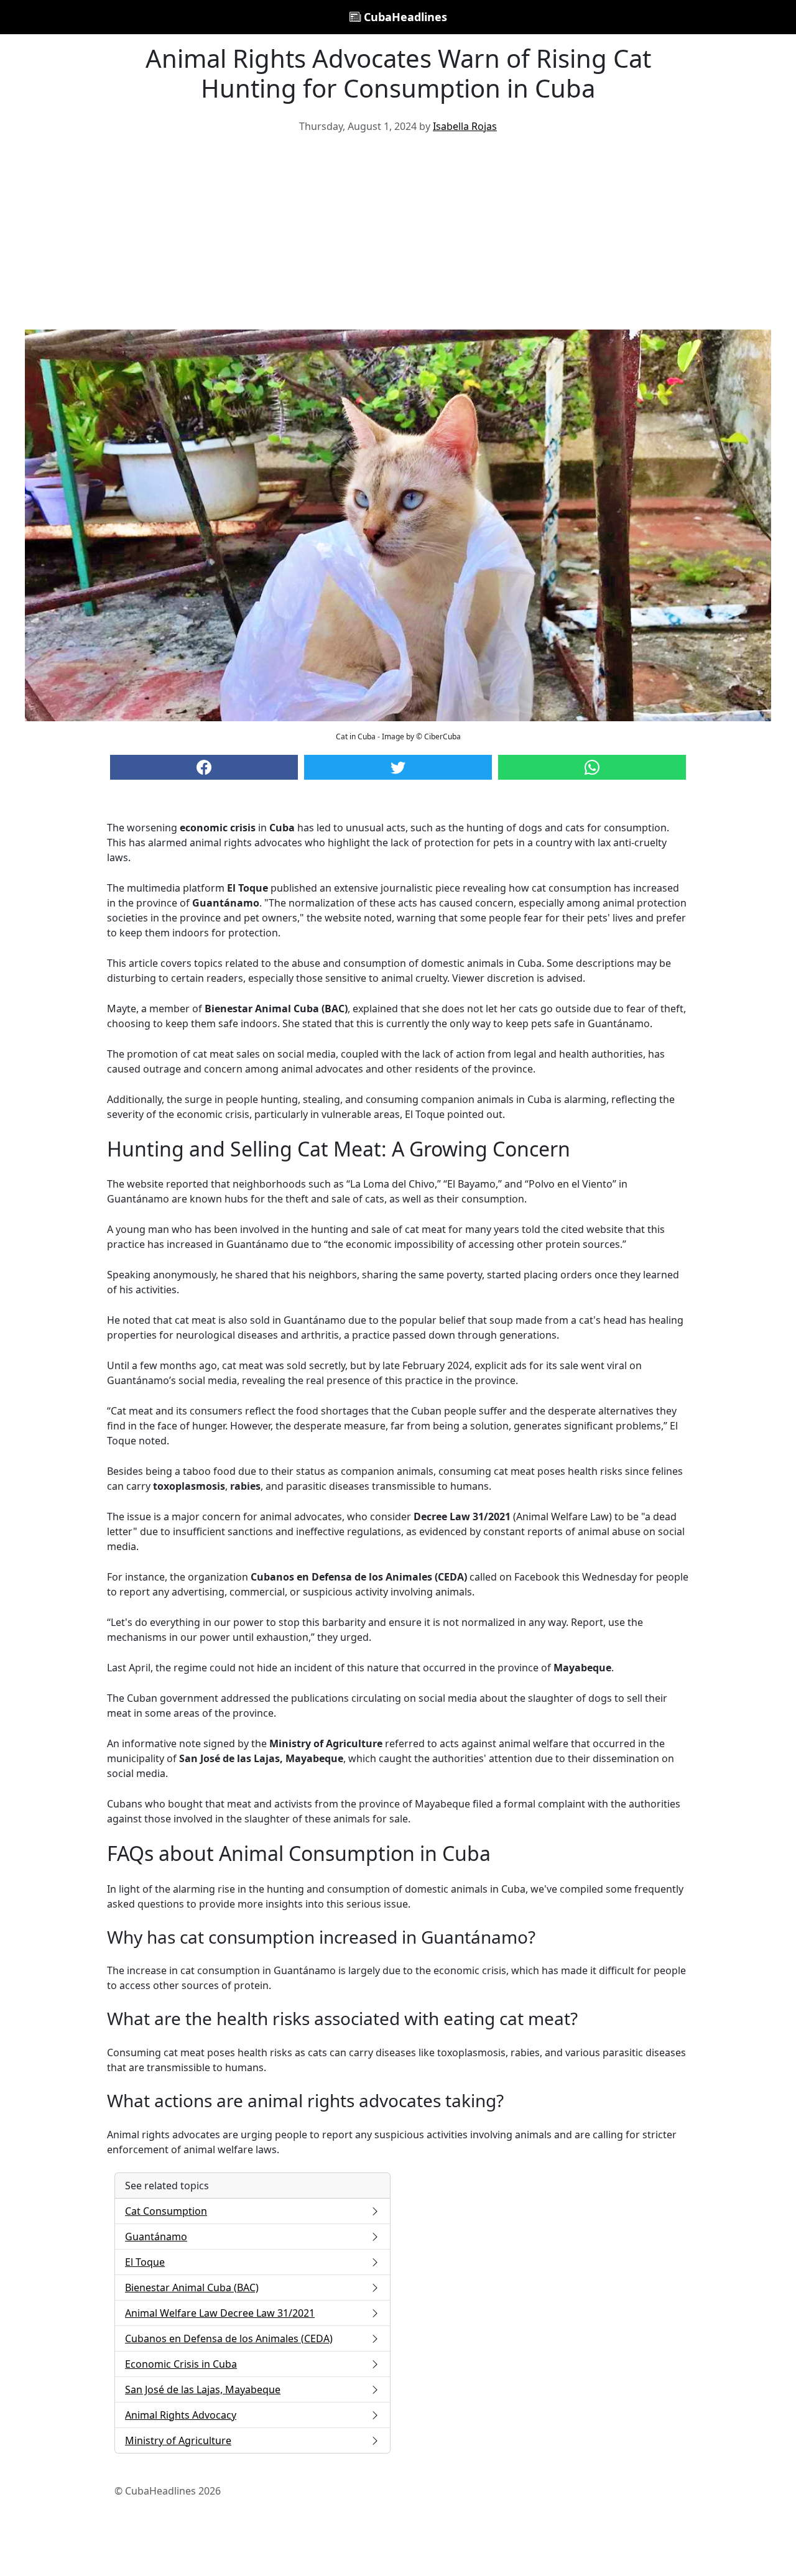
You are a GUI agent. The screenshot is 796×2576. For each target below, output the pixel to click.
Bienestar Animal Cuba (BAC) (192, 2287)
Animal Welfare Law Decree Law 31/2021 (220, 2313)
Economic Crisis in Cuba (181, 2364)
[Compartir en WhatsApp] (592, 767)
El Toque (145, 2262)
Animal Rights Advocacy (181, 2415)
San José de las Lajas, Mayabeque (203, 2389)
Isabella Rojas (465, 126)
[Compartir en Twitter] (398, 767)
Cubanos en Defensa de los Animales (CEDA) (229, 2338)
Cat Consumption (166, 2211)
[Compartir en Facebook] (204, 767)
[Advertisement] (398, 236)
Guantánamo (156, 2237)
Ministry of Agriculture (178, 2440)
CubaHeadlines (404, 17)
